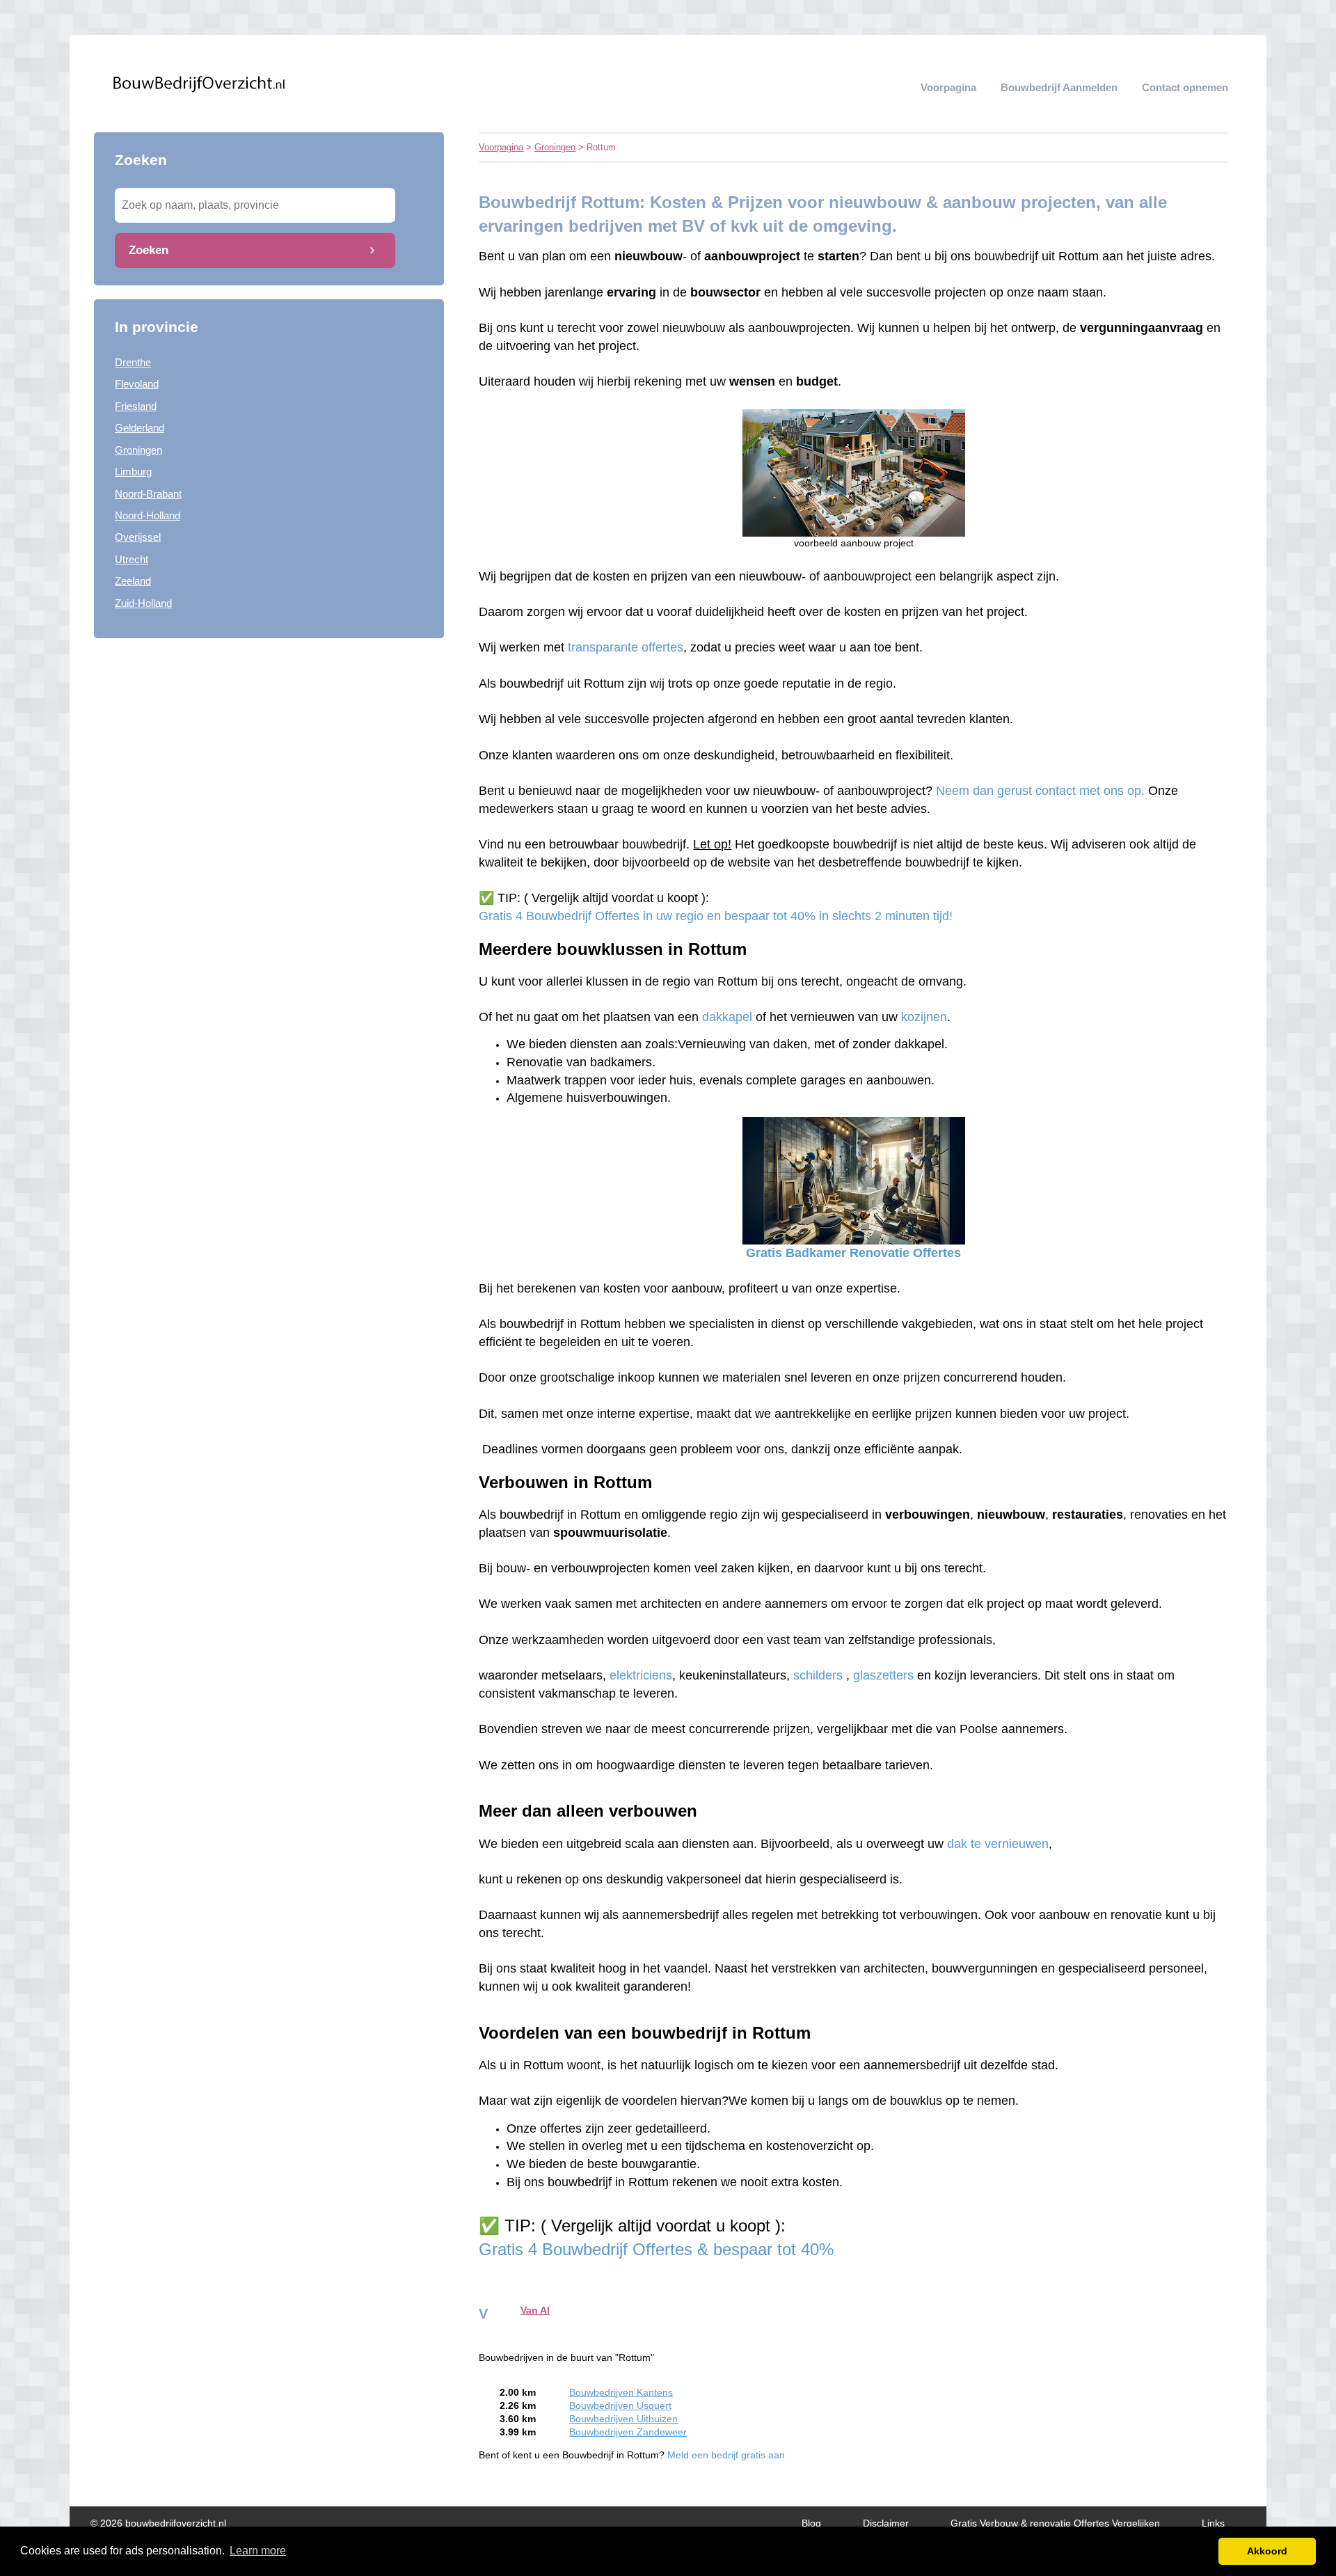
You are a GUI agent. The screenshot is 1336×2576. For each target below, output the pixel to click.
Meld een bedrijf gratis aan (726, 2455)
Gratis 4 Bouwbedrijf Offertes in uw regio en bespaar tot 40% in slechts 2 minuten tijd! (716, 916)
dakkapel (727, 1017)
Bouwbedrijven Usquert (620, 2406)
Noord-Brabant (148, 494)
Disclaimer (886, 2523)
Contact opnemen (1185, 87)
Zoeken (149, 250)
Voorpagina (948, 87)
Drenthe (133, 362)
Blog (811, 2523)
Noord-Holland (148, 515)
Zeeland (133, 581)
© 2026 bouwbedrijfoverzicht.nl (158, 2523)
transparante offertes (626, 647)
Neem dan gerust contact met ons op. (1042, 791)
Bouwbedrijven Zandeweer (628, 2432)
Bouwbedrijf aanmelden (1059, 87)
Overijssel (138, 537)
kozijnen (924, 1017)
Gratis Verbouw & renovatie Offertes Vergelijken (1055, 2523)
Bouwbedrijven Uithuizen (623, 2419)
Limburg (133, 472)
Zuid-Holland (143, 603)
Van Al (535, 2310)
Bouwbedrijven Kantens (621, 2393)
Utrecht (132, 559)
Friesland (136, 406)
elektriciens (641, 1675)
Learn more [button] (258, 2551)
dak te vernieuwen (998, 1844)
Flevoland (137, 384)
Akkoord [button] (1267, 2551)
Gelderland (140, 428)
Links (1213, 2523)
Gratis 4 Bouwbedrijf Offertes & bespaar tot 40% (659, 2249)
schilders (818, 1675)
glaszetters (883, 1675)
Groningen (138, 450)
